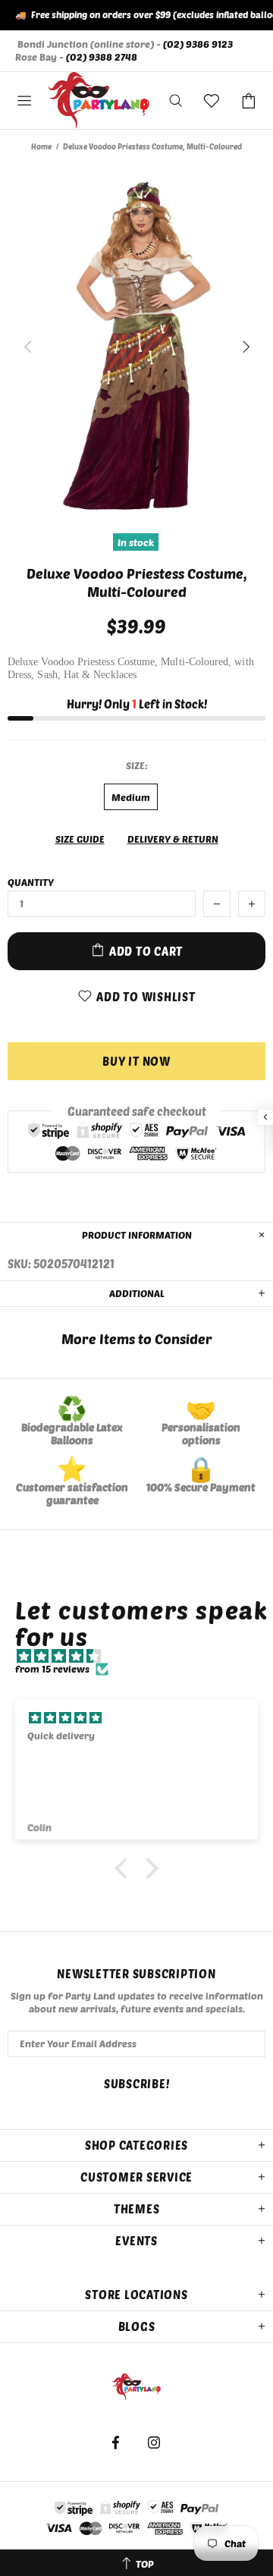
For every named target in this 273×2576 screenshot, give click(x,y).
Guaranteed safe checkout (137, 1111)
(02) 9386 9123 (198, 44)
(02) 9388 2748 (102, 57)
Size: (137, 765)
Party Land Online (99, 101)
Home (41, 146)
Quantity (31, 882)
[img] (144, 1656)
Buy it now (136, 1061)
